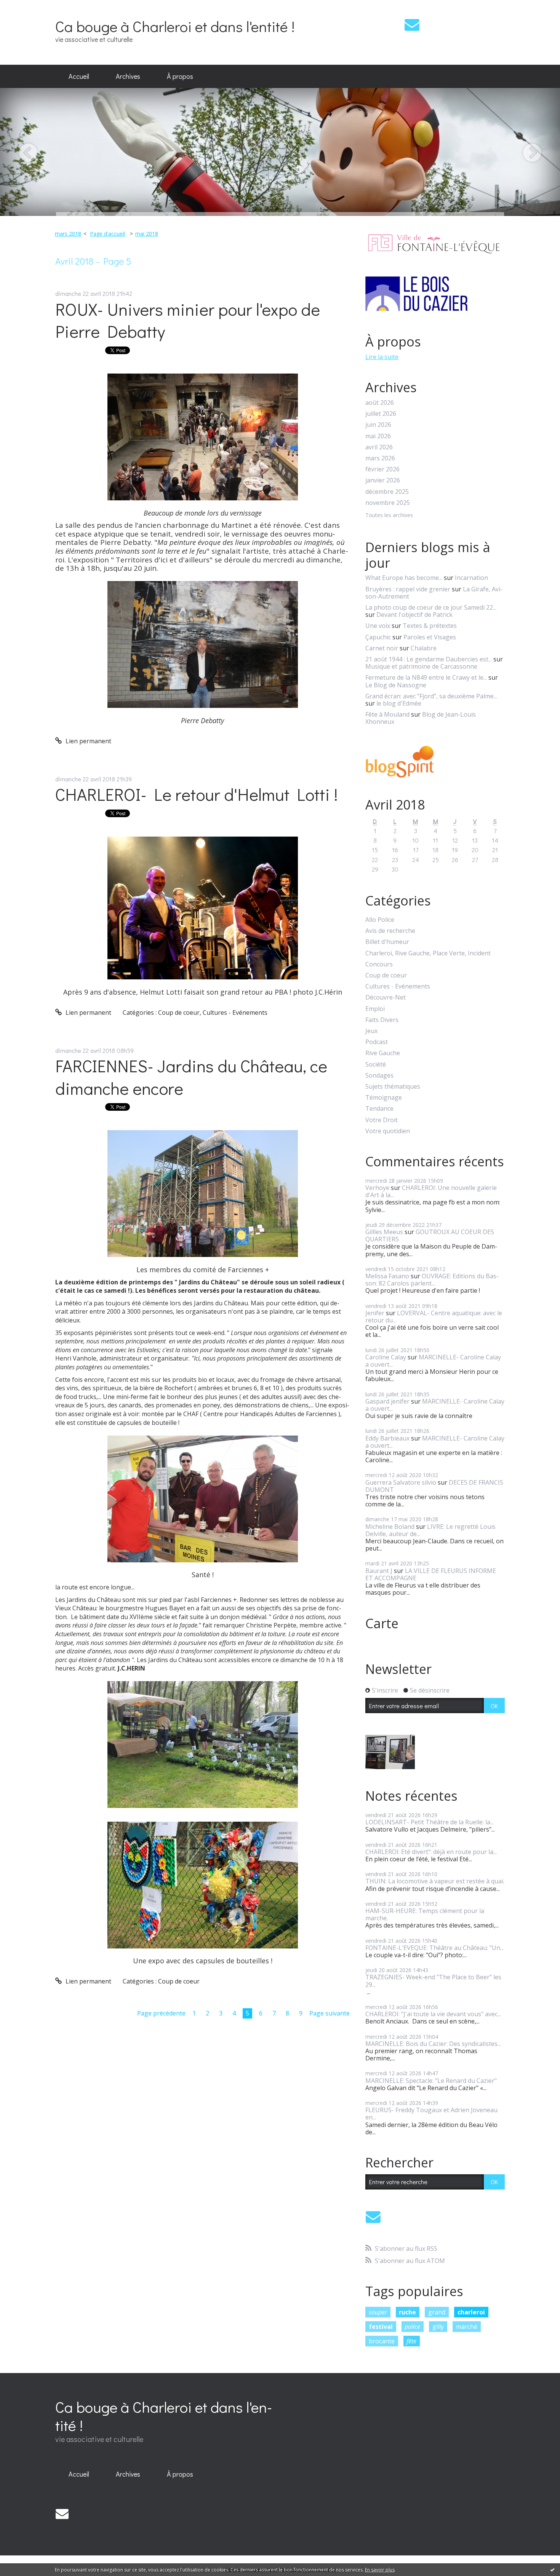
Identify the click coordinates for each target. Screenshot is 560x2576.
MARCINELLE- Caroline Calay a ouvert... (433, 1361)
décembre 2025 (387, 492)
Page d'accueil (107, 234)
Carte (382, 1623)
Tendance (379, 1109)
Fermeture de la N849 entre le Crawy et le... (426, 677)
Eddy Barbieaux (387, 1438)
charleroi (471, 2312)
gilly (438, 2327)
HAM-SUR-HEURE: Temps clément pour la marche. (425, 1914)
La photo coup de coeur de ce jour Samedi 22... (431, 607)
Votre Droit (382, 1120)
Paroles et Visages (430, 637)
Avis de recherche (390, 931)
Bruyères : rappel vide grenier (408, 589)
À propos (180, 76)
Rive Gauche (383, 1053)
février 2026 (382, 469)
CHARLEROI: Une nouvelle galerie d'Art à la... (431, 1191)
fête (411, 2341)
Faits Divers (382, 1020)
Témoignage (384, 1098)
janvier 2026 (383, 480)
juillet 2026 (381, 414)
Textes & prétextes (430, 626)
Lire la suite (382, 357)
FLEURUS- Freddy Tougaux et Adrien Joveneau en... (431, 2114)
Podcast (377, 1042)
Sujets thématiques (393, 1087)
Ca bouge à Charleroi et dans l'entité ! (175, 26)
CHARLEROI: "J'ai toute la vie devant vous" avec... (433, 2014)
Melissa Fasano (387, 1276)
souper (378, 2312)
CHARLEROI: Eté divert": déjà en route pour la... (431, 1852)
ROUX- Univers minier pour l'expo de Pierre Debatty (188, 320)
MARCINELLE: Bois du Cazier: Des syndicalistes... (433, 2044)
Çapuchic (378, 637)
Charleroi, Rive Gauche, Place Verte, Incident (428, 953)
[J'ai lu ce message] (552, 2570)
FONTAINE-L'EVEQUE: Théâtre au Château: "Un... (434, 1948)
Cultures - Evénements (235, 1013)
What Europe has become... (404, 578)
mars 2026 (380, 458)
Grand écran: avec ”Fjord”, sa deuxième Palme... (431, 696)
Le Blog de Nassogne (396, 685)
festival (381, 2327)
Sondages (379, 1076)
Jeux (371, 1031)
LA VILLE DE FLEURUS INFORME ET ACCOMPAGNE (431, 1574)
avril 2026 (379, 447)
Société (376, 1064)
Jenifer (375, 1313)
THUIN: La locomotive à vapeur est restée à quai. (435, 1881)
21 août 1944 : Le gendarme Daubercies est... (429, 659)
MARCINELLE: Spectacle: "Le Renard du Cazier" (431, 2081)
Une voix (378, 626)
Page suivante (330, 2013)
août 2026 (380, 403)
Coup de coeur (179, 1013)
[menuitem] (79, 77)
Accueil (79, 76)
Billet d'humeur (387, 942)
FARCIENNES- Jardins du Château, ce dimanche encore (191, 1077)
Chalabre (424, 648)
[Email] (412, 25)
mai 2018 (147, 234)
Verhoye (377, 1188)
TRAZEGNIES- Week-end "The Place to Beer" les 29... (433, 1981)
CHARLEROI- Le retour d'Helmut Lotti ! (197, 794)
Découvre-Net (386, 997)
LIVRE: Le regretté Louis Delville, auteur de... (430, 1530)
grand (437, 2312)
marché (467, 2327)
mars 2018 (68, 234)
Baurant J (379, 1571)
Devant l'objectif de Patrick (414, 615)
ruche (407, 2312)
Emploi (375, 1009)
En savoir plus (380, 2570)
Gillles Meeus (384, 1232)
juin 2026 (378, 425)
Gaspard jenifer (387, 1401)
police (412, 2327)
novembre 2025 (388, 503)
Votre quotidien (388, 1131)
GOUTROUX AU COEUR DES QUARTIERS (430, 1235)
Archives (128, 76)
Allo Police (380, 920)
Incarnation (471, 578)
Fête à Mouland (387, 714)
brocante (382, 2341)
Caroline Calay (386, 1357)
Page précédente (161, 2013)
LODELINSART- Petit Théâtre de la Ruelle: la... (430, 1822)
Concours (379, 964)
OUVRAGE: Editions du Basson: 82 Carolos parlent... (432, 1280)
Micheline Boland (390, 1527)
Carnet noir (382, 648)
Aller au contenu (27, 7)
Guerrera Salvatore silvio (401, 1482)
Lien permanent (88, 741)
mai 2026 (378, 436)
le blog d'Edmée (399, 703)
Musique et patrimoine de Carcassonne (421, 666)
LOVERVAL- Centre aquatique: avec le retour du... (434, 1317)
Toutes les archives (389, 515)
